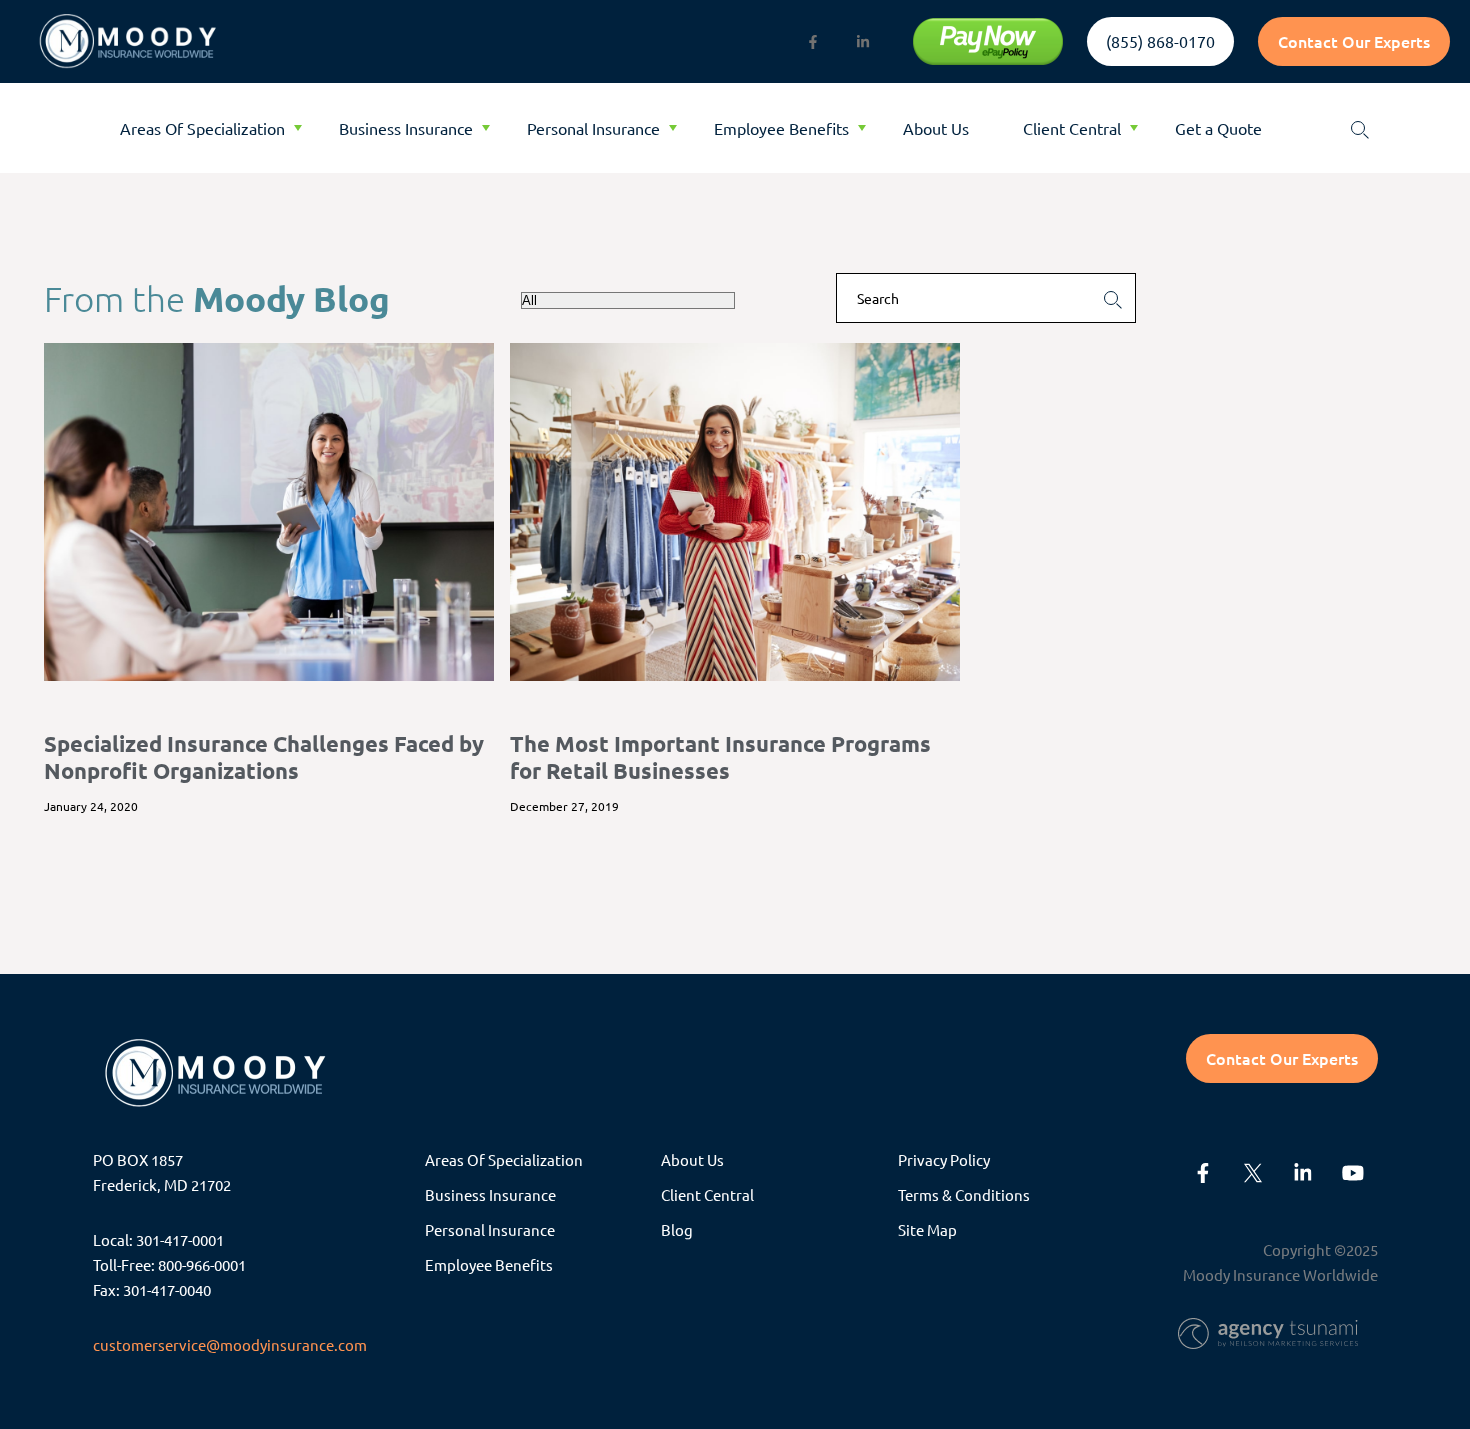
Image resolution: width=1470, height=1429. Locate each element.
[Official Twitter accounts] (1253, 1173)
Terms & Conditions (964, 1194)
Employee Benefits (781, 128)
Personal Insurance (593, 128)
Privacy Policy (944, 1159)
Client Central (1072, 128)
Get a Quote (1218, 128)
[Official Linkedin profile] (863, 42)
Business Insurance (406, 128)
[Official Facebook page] (813, 42)
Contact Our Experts (1354, 41)
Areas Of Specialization (202, 128)
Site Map (927, 1229)
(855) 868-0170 (1160, 41)
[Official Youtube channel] (1353, 1173)
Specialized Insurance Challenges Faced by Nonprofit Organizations (264, 756)
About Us (936, 128)
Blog (677, 1229)
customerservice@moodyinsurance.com (230, 1344)
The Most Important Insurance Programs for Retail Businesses (720, 756)
